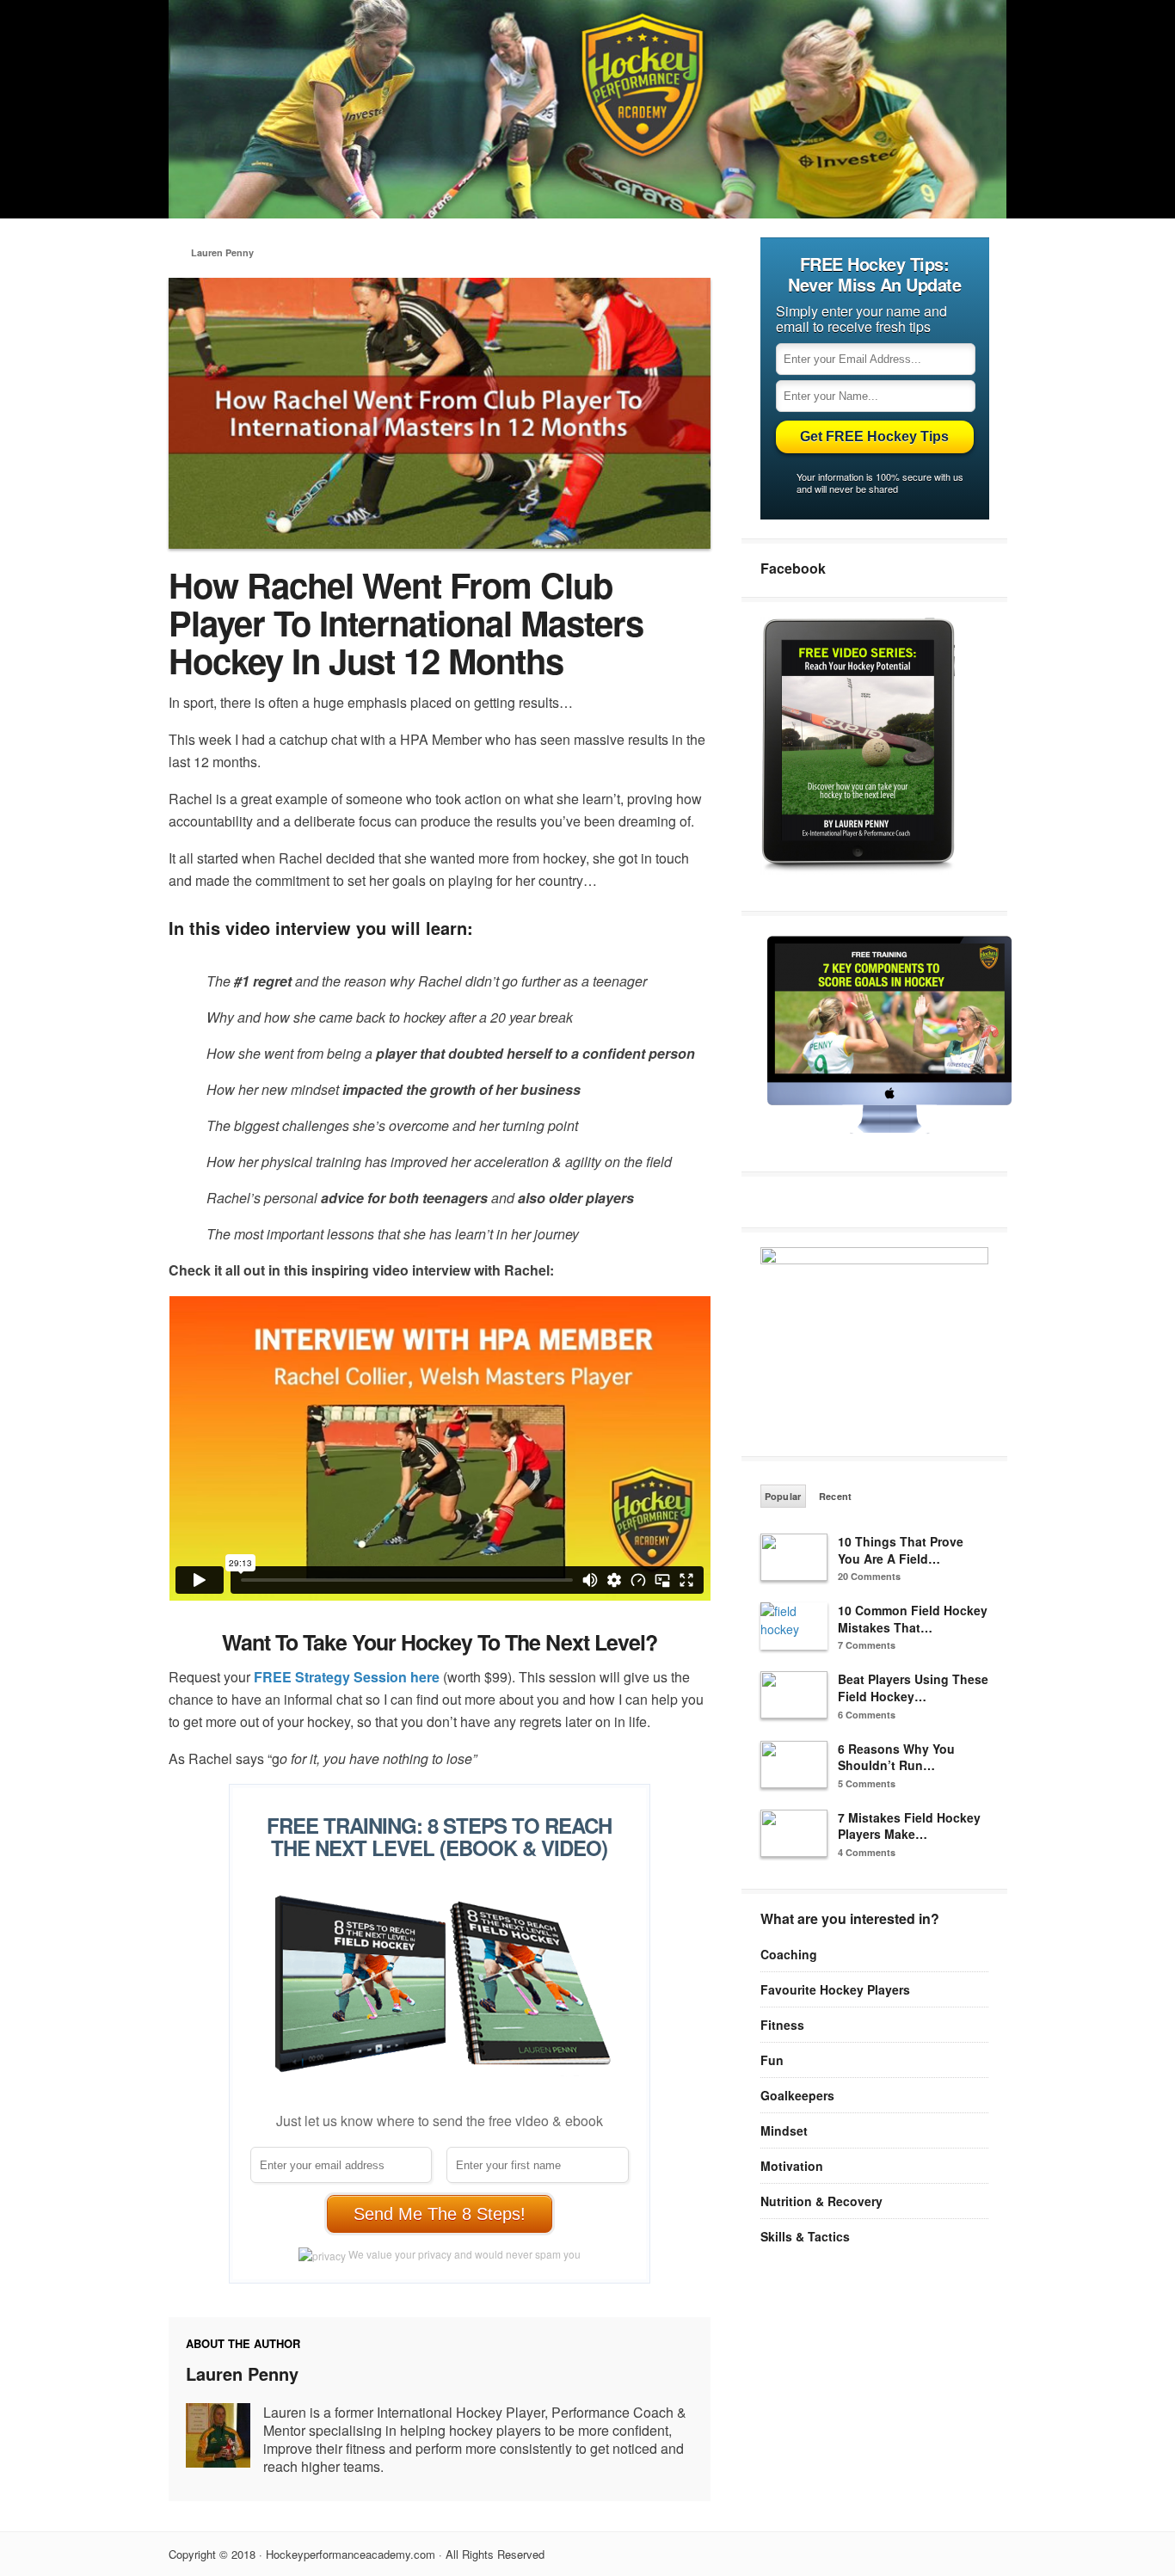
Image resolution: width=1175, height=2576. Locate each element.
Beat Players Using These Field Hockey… (913, 1688)
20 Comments (869, 1576)
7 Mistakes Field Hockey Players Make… (909, 1826)
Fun (772, 2060)
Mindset (784, 2130)
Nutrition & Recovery (821, 2201)
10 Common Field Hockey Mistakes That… (913, 1619)
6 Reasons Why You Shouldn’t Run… (896, 1757)
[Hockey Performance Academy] (588, 213)
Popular (783, 1496)
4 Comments (867, 1852)
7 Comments (867, 1645)
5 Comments (867, 1783)
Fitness (782, 2025)
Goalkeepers (797, 2095)
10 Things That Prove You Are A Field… (901, 1550)
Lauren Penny (222, 252)
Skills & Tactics (805, 2236)
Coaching (789, 1954)
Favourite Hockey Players (835, 1989)
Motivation (792, 2166)
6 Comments (867, 1715)
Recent (836, 1496)
